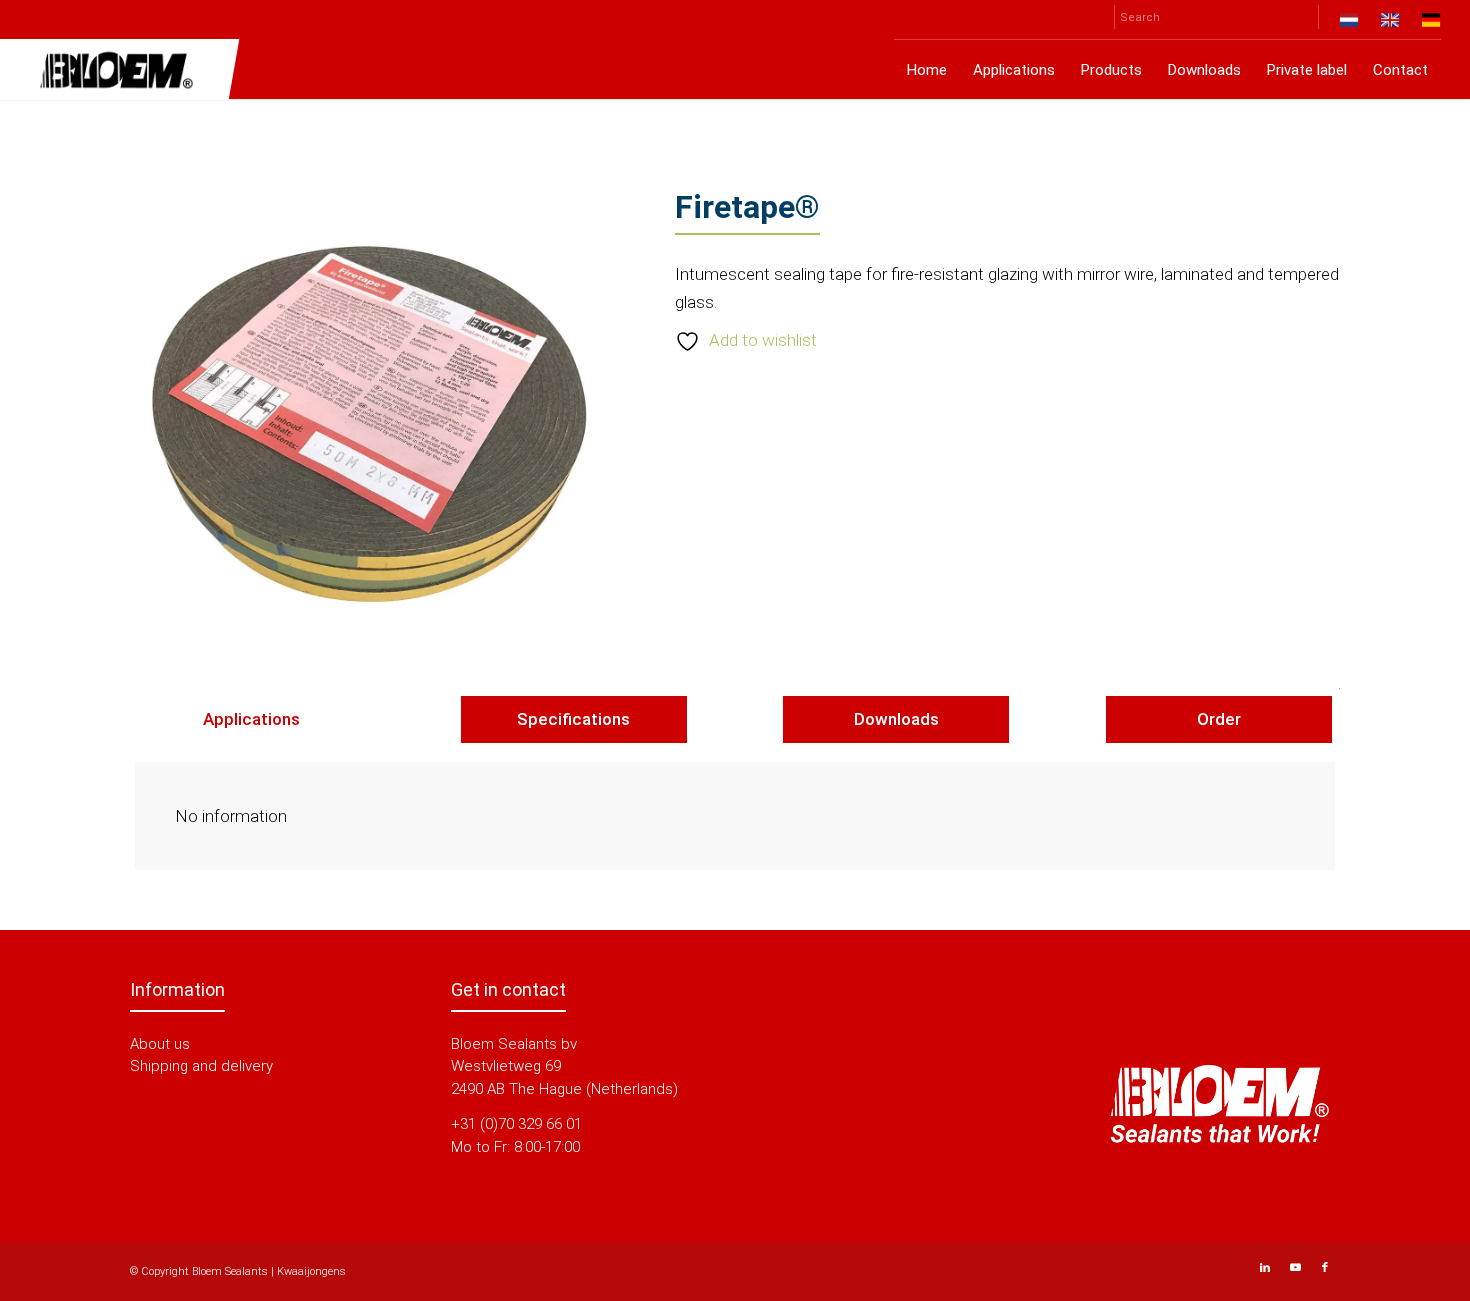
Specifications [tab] (573, 719)
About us (160, 1044)
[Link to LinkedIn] (1265, 1268)
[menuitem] (1349, 24)
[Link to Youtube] (1295, 1268)
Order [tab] (1219, 719)
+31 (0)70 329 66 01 (516, 1124)
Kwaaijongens (311, 1271)
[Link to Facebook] (1325, 1268)
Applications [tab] (251, 719)
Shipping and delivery (201, 1066)
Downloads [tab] (896, 719)
